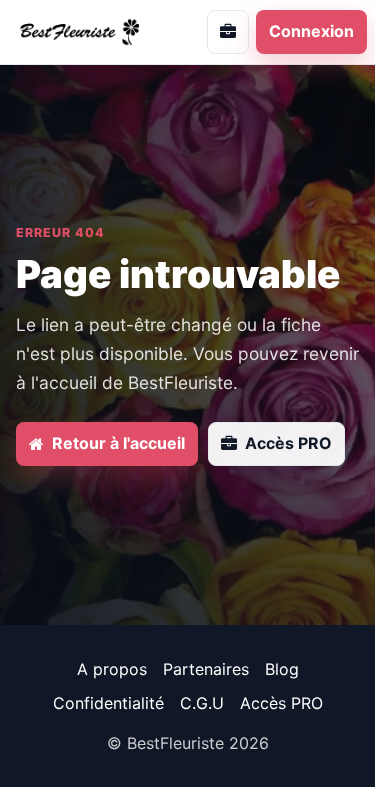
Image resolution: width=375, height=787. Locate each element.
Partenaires (206, 669)
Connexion (311, 31)
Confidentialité (108, 703)
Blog (282, 669)
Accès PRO (281, 703)
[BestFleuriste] (88, 31)
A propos (112, 669)
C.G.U (202, 703)
